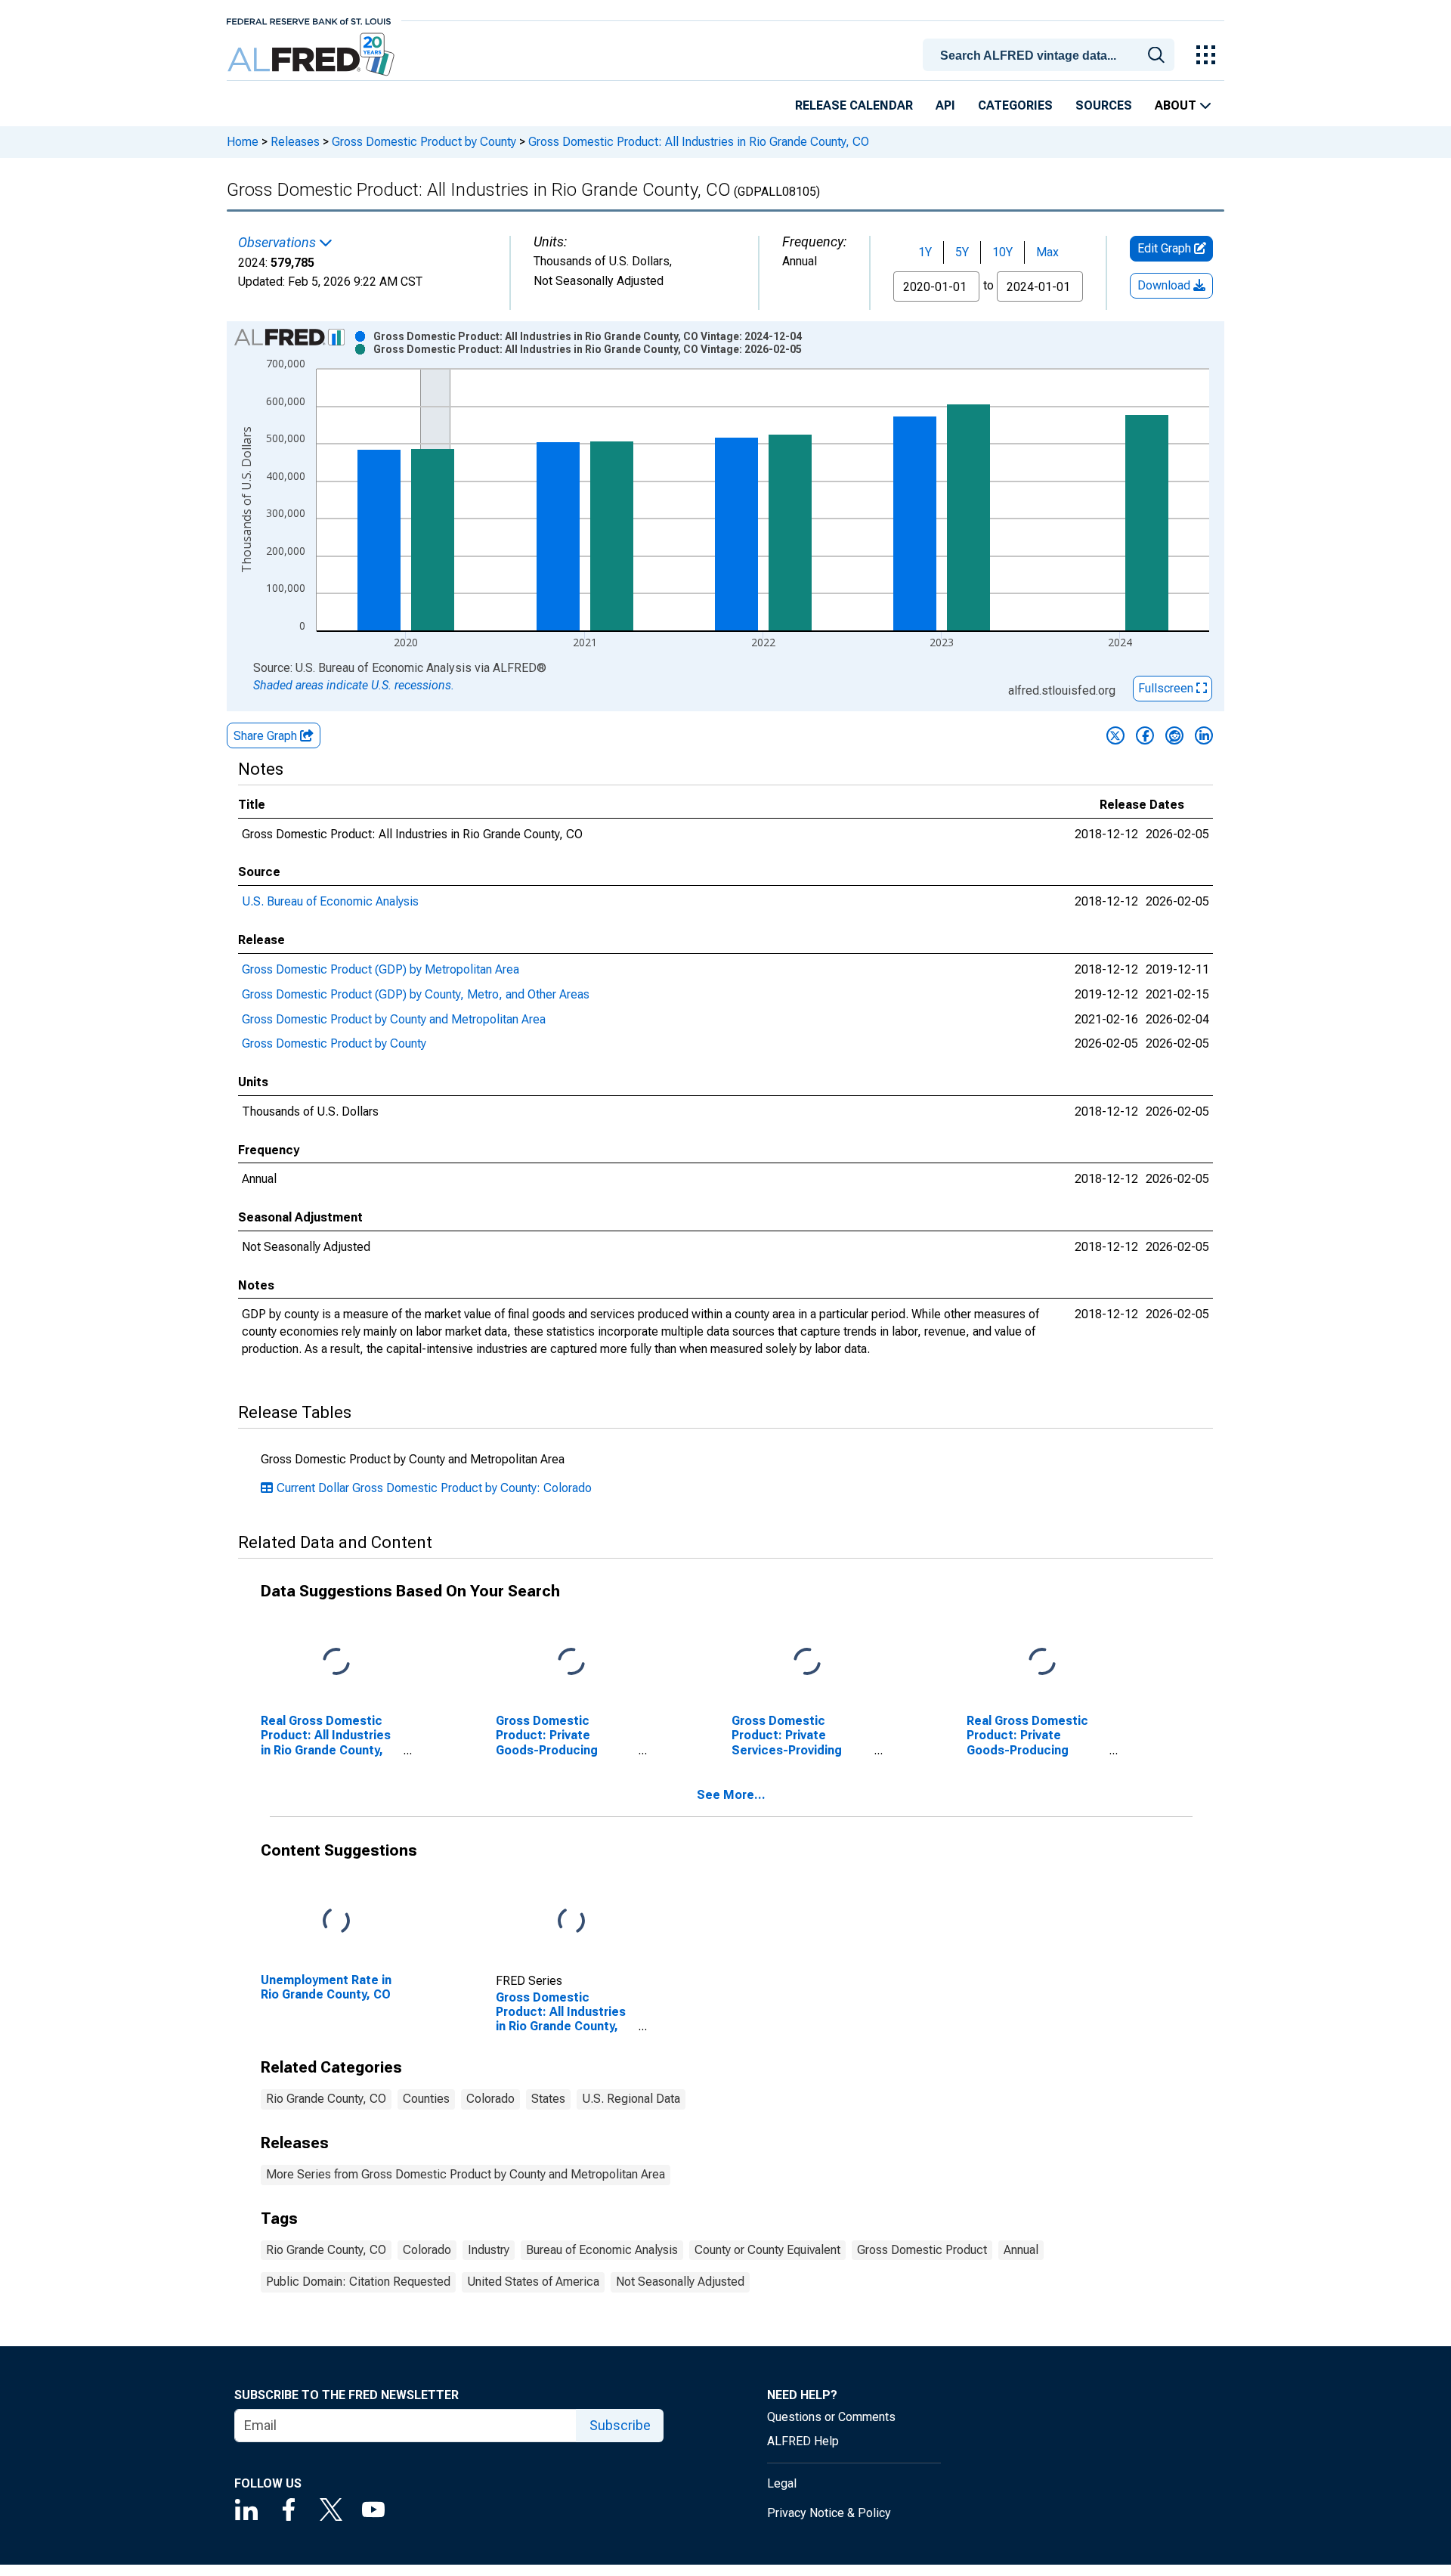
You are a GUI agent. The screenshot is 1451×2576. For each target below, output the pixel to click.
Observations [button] (278, 243)
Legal (782, 2483)
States (548, 2099)
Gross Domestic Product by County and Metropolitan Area (394, 1019)
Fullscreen (1167, 688)
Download (1165, 285)
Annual (1021, 2250)
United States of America (533, 2282)
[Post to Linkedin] (1204, 735)
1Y (925, 252)
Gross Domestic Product (922, 2250)
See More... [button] (731, 1795)
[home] (312, 55)
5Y (962, 252)
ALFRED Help (803, 2441)
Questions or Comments (831, 2417)
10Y (1002, 252)
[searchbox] (1051, 56)
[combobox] (1051, 54)
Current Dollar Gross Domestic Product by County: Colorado (434, 1488)
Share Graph (267, 736)
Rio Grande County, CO (326, 2099)
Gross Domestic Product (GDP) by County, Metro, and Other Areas (416, 994)
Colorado (490, 2099)
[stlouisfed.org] (309, 20)
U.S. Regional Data (631, 2099)
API (945, 105)
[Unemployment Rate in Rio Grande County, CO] (336, 1922)
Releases (295, 142)
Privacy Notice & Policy (829, 2513)
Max (1047, 252)
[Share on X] (1115, 735)
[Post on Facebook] (1145, 735)
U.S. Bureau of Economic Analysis (330, 901)
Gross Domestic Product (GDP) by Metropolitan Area (381, 969)
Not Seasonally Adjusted (680, 2282)
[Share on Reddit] (1174, 735)
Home (243, 142)
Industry (489, 2250)
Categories (1015, 105)
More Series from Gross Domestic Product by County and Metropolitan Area (466, 2174)
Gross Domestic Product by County (424, 142)
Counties (426, 2099)
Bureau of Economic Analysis (602, 2250)
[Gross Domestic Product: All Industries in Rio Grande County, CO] (571, 1922)
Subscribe (620, 2425)
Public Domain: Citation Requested (358, 2282)
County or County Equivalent (767, 2250)
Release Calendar (854, 105)
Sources (1104, 105)
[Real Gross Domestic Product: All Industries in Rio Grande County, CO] (336, 1663)
